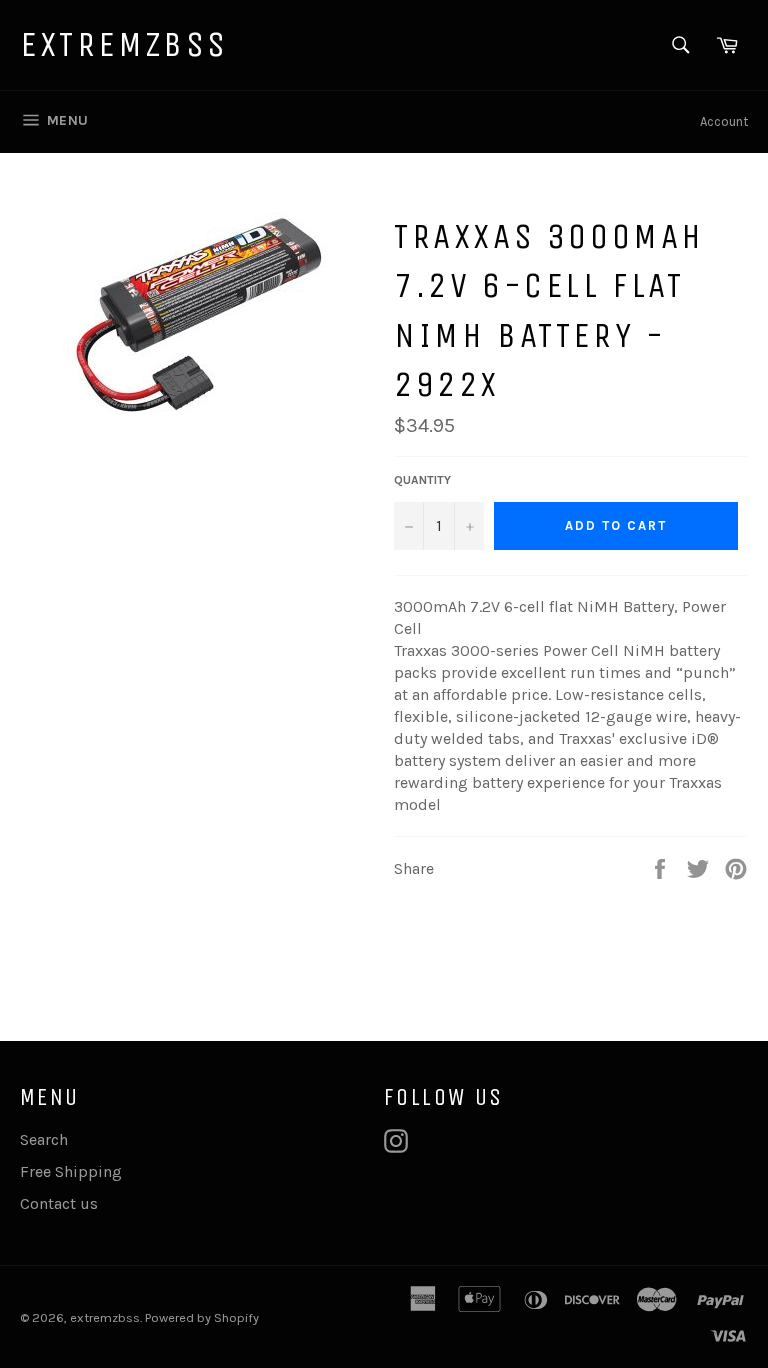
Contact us (59, 1203)
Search (44, 1139)
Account (724, 121)
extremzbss (124, 44)
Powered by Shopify (202, 1317)
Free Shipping (71, 1171)
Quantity (422, 480)
